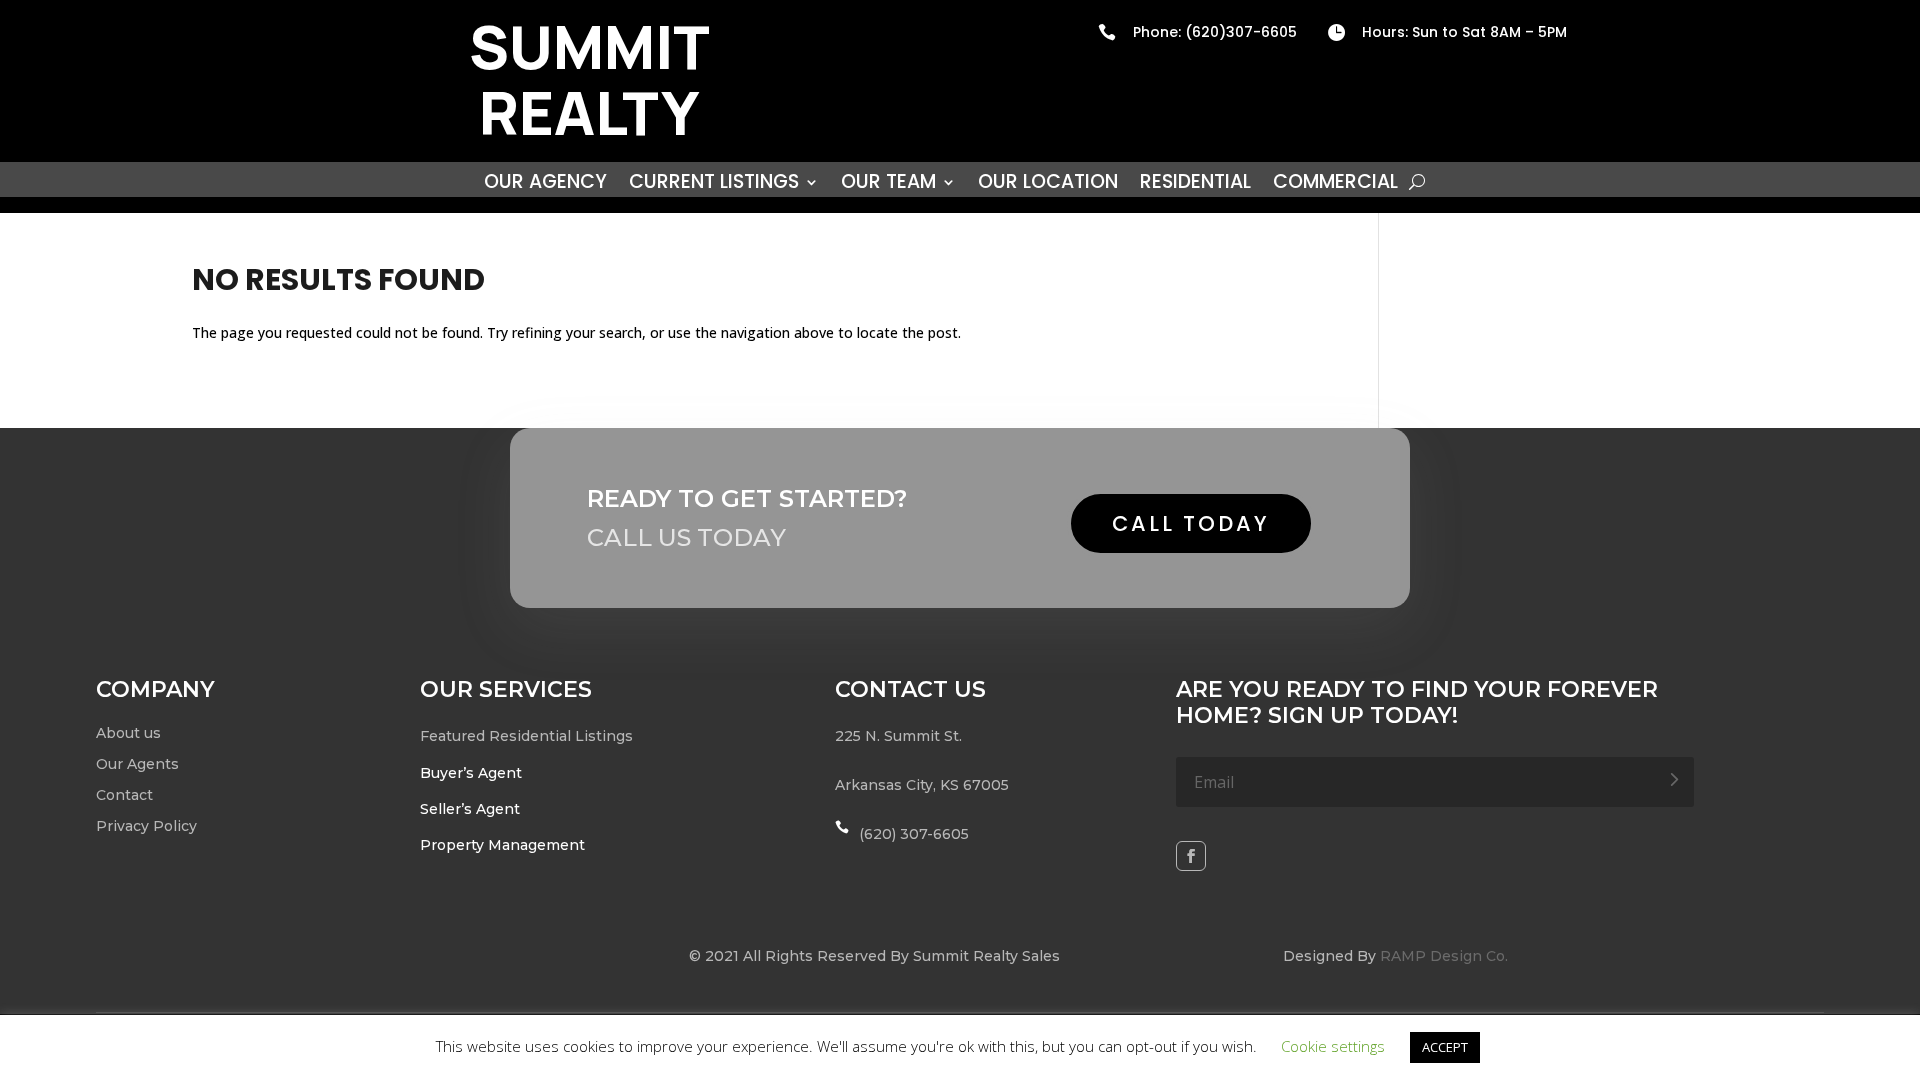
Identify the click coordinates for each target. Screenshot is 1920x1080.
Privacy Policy (146, 826)
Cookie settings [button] (1333, 1046)
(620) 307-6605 (914, 834)
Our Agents (137, 764)
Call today (1191, 523)
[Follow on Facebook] (1191, 856)
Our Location (1048, 185)
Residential (1195, 185)
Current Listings (714, 185)
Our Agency (545, 185)
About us (128, 733)
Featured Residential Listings (526, 736)
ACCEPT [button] (1445, 1047)
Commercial (1335, 185)
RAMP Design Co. (1444, 956)
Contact (124, 795)
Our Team (888, 185)
